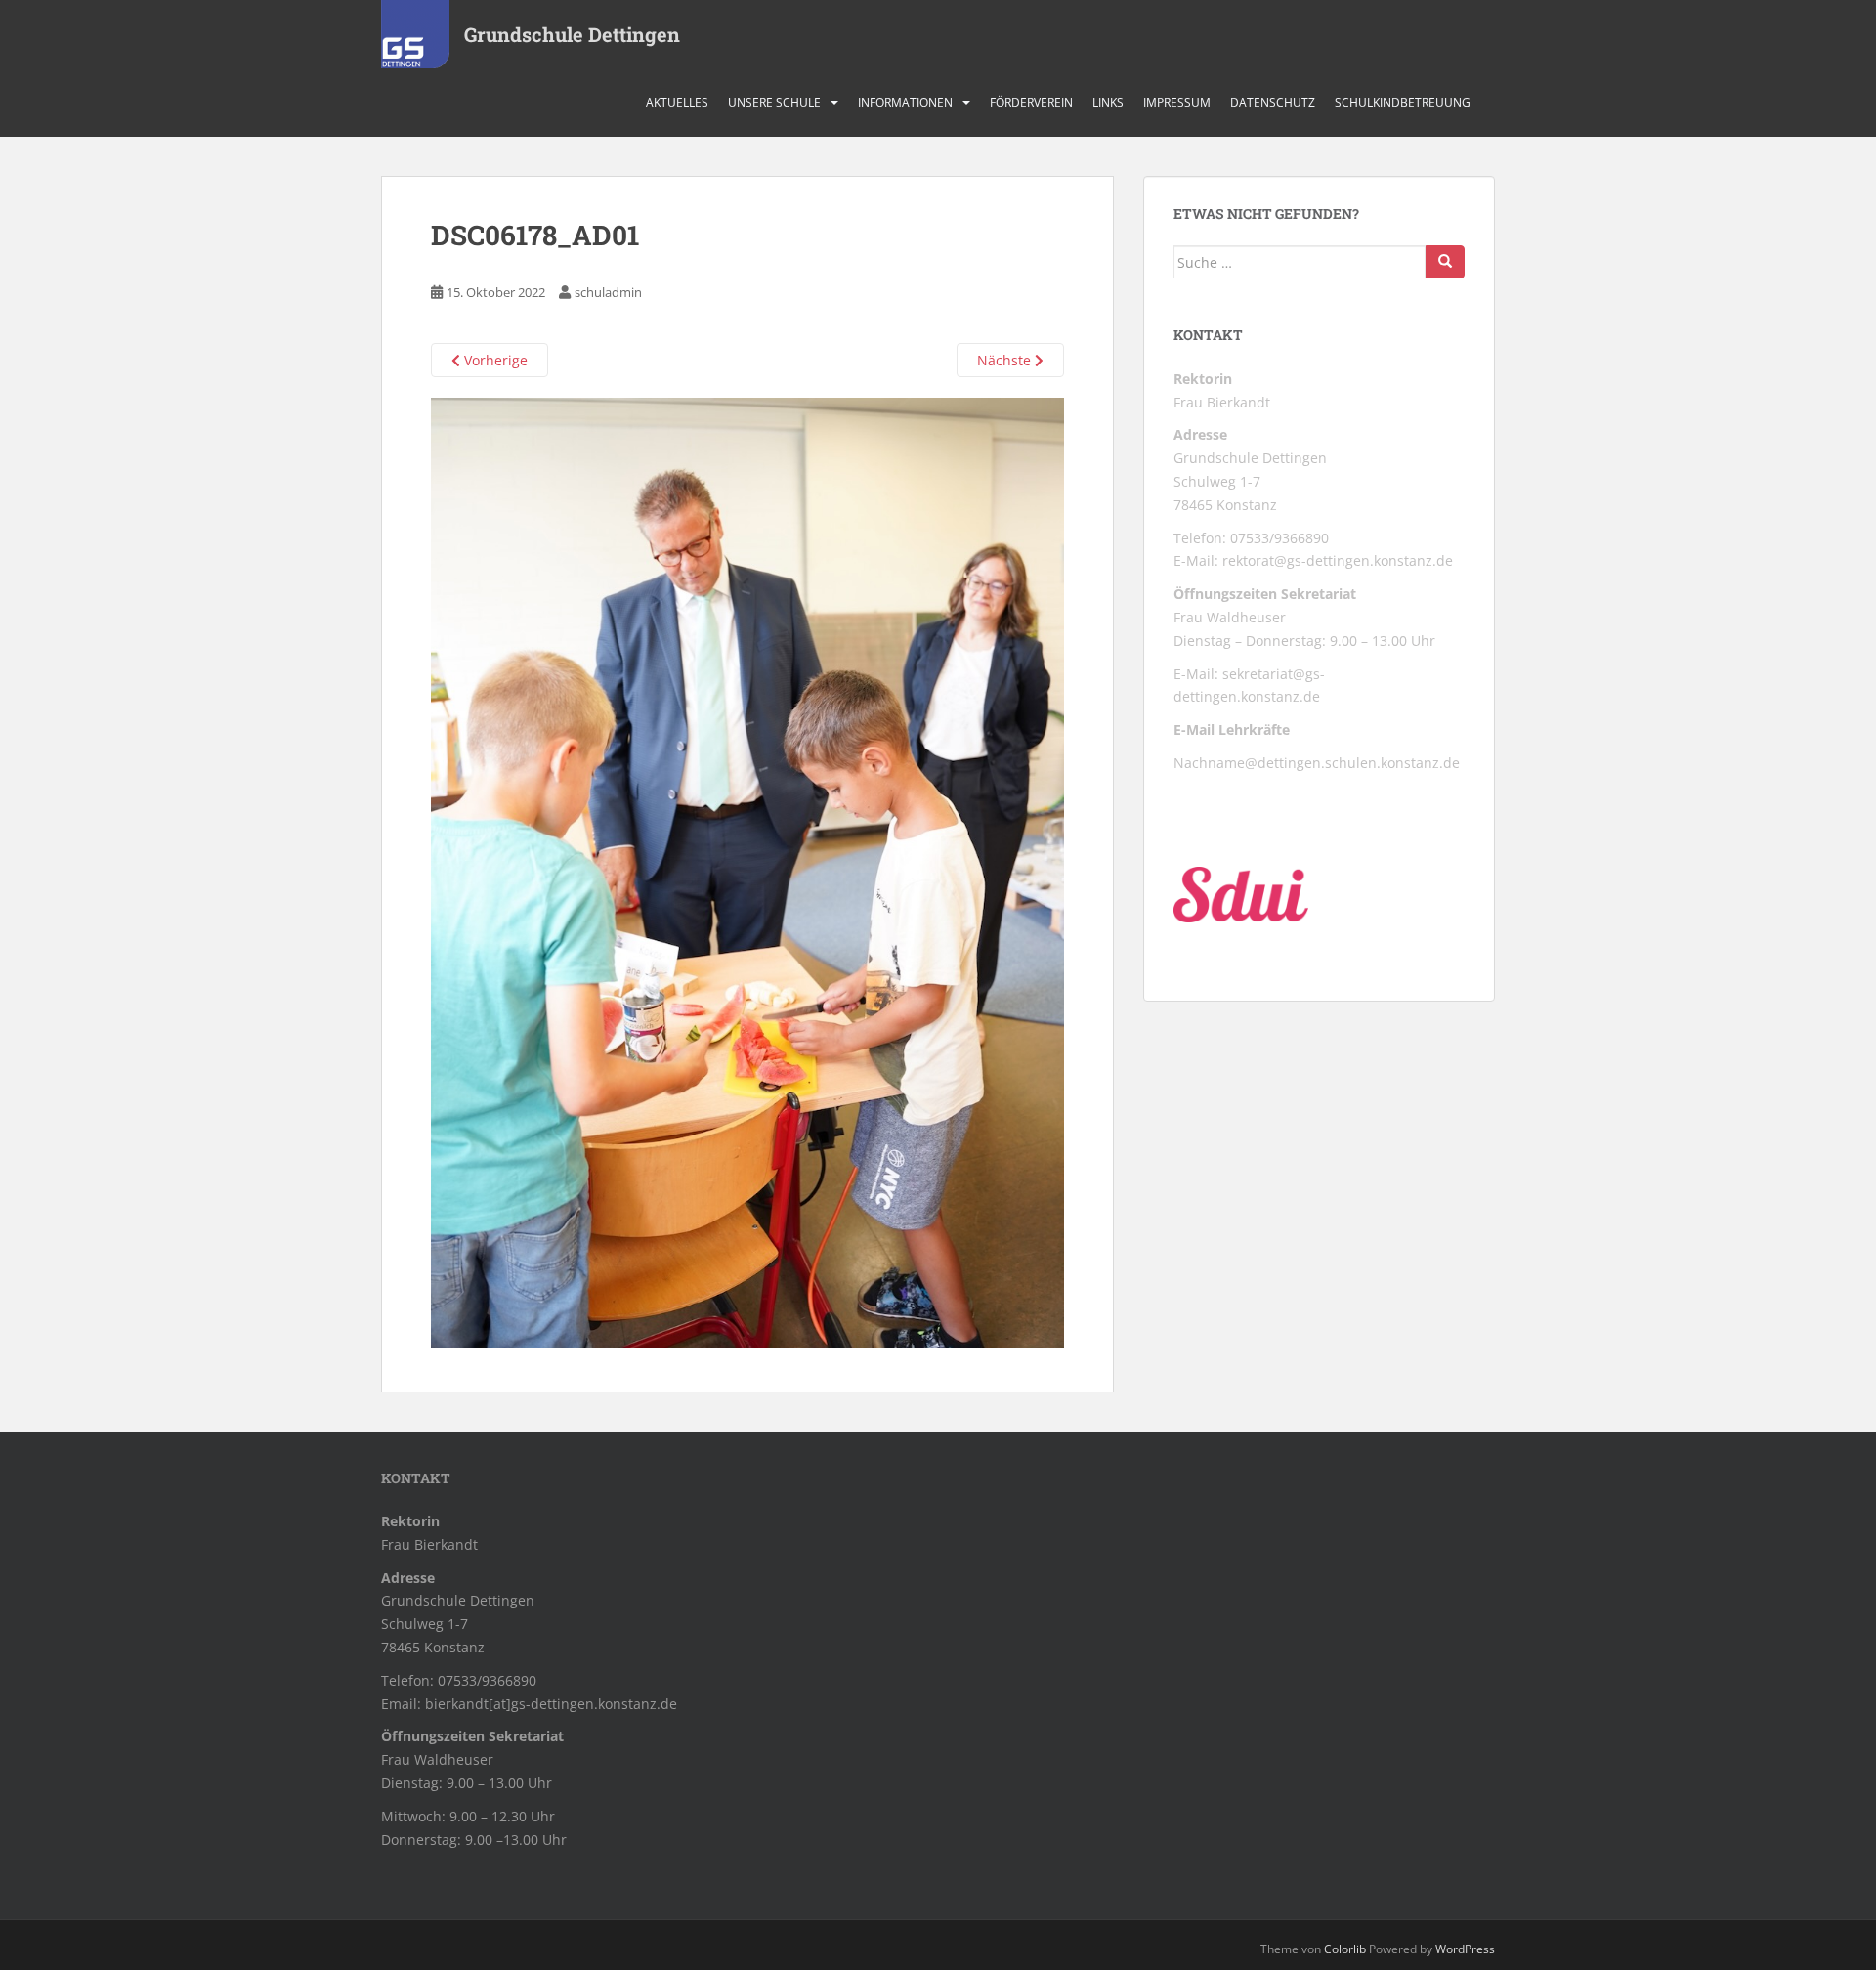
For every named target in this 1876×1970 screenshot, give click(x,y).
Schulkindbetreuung (1403, 102)
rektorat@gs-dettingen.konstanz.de (1338, 560)
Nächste (1006, 360)
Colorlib (1345, 1949)
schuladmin (608, 292)
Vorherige (494, 360)
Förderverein (1031, 102)
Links (1108, 102)
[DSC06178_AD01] (747, 871)
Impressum (1177, 102)
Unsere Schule (774, 102)
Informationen (905, 102)
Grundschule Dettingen (572, 34)
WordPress (1465, 1949)
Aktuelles (677, 102)
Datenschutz (1273, 102)
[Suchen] (1445, 262)
